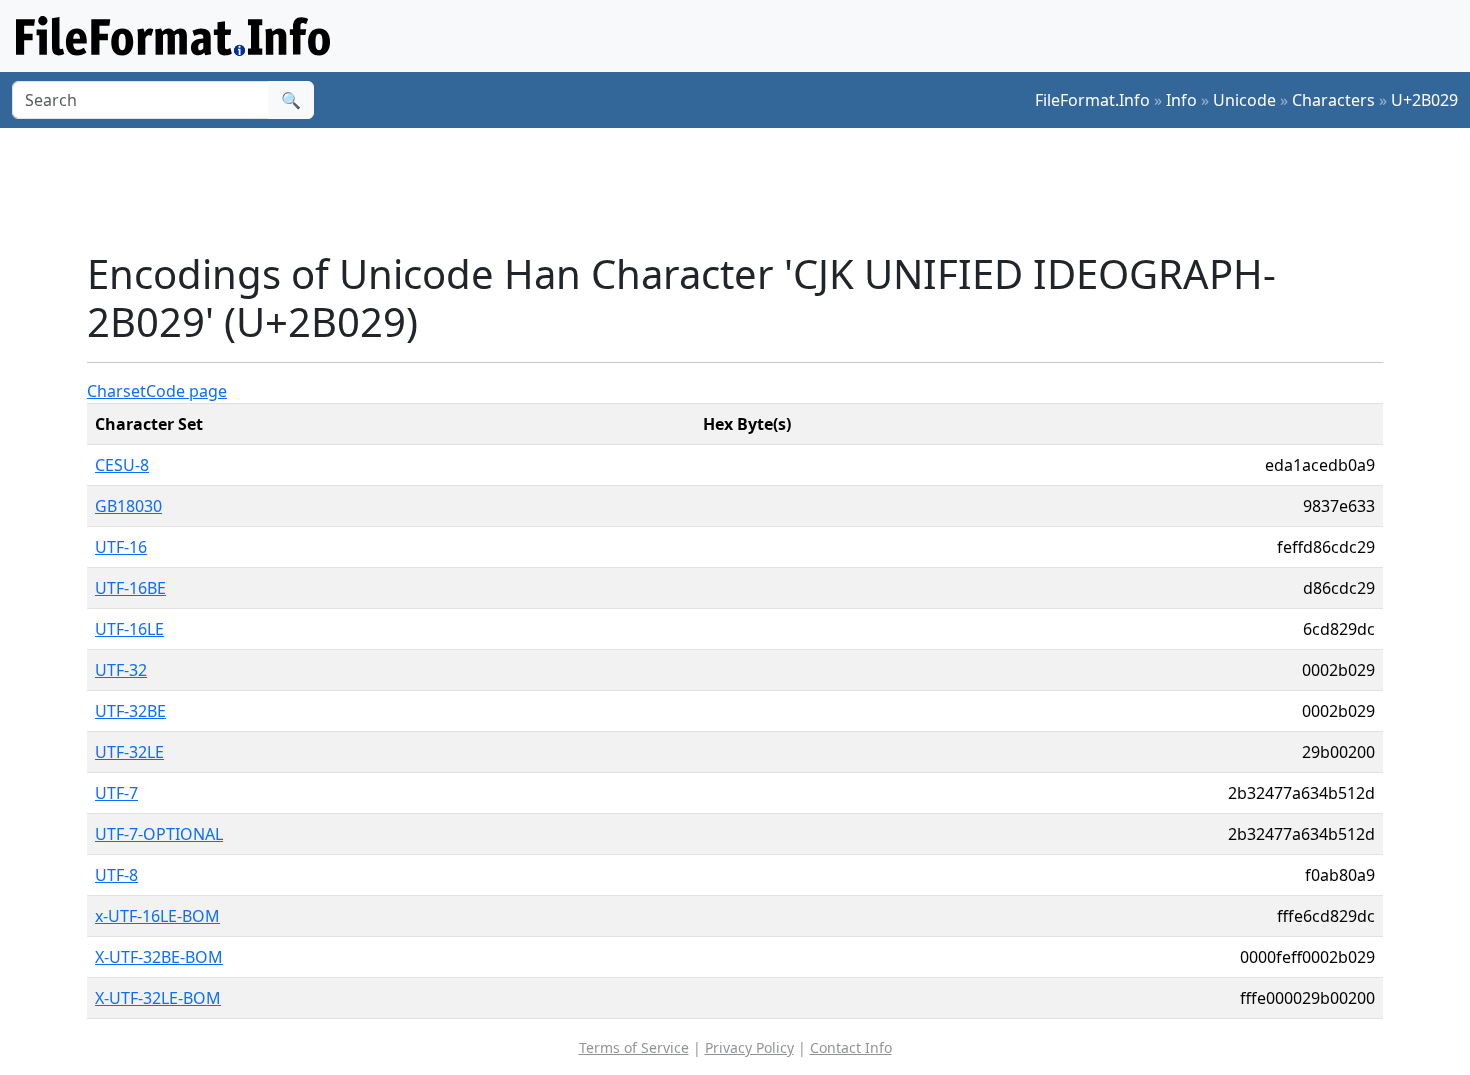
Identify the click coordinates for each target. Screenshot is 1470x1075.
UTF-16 (121, 547)
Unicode (1244, 100)
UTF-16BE (130, 588)
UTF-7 (116, 793)
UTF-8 (116, 875)
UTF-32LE (129, 752)
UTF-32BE (130, 711)
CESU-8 (122, 465)
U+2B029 (1424, 100)
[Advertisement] (747, 189)
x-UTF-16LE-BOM (157, 916)
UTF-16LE (129, 629)
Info (1181, 100)
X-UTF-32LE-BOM (158, 998)
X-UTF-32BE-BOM (159, 957)
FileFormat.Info (1092, 100)
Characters (1333, 100)
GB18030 (128, 506)
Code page (186, 391)
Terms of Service (634, 1047)
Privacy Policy (749, 1047)
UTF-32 (121, 670)
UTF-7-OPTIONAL (159, 834)
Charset (116, 391)
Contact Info (851, 1047)
